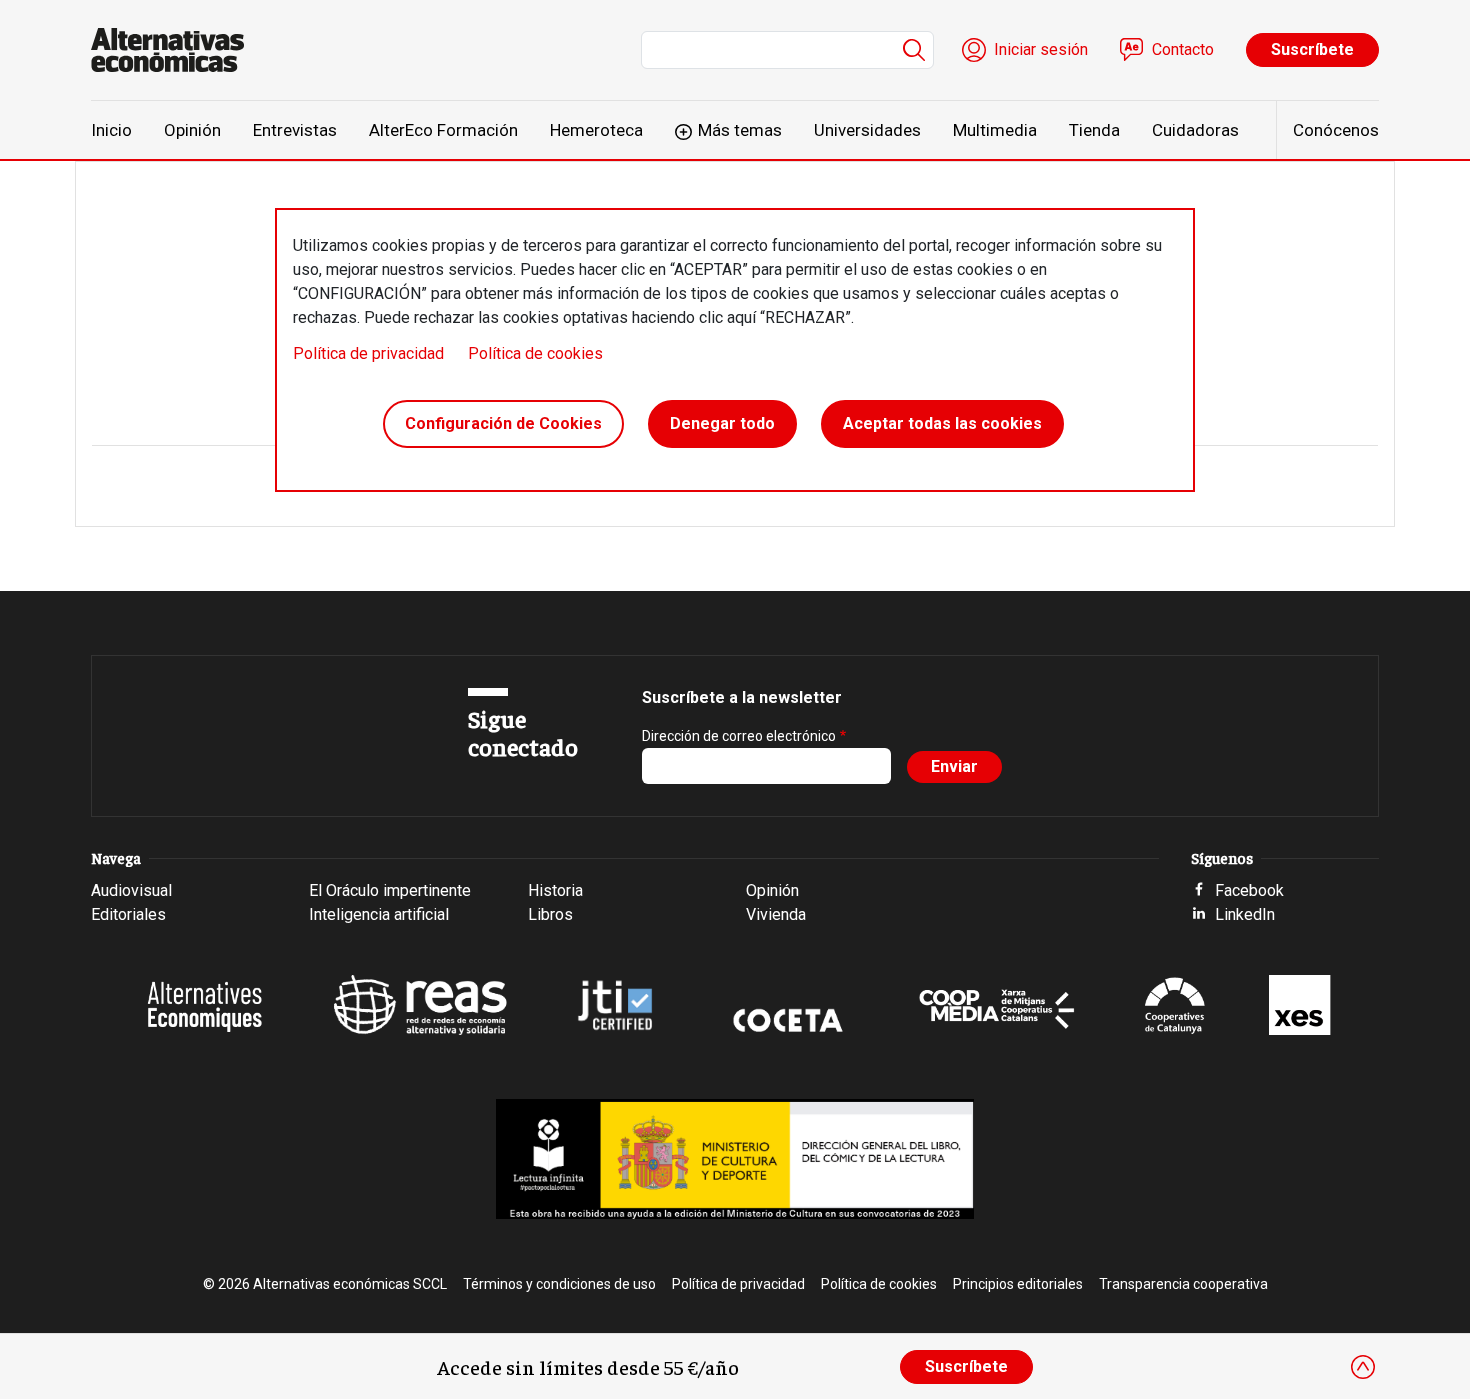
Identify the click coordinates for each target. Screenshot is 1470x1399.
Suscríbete (1312, 49)
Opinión (192, 130)
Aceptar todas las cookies (942, 423)
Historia (555, 890)
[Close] (1363, 1367)
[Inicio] (175, 50)
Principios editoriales (1018, 1284)
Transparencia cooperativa (1183, 1284)
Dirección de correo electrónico (739, 736)
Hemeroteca (596, 130)
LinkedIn (1245, 914)
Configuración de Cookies (503, 423)
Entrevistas (295, 130)
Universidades (867, 130)
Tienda (1094, 130)
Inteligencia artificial (379, 914)
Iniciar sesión (1041, 49)
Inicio (111, 130)
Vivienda (776, 914)
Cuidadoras (1195, 130)
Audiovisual (131, 890)
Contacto (1183, 49)
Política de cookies (535, 353)
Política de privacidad (368, 353)
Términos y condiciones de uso (559, 1284)
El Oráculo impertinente (390, 890)
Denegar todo (722, 423)
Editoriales (128, 914)
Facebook (1249, 890)
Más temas (740, 130)
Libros (550, 914)
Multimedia (995, 130)
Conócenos (1336, 130)
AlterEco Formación (443, 130)
